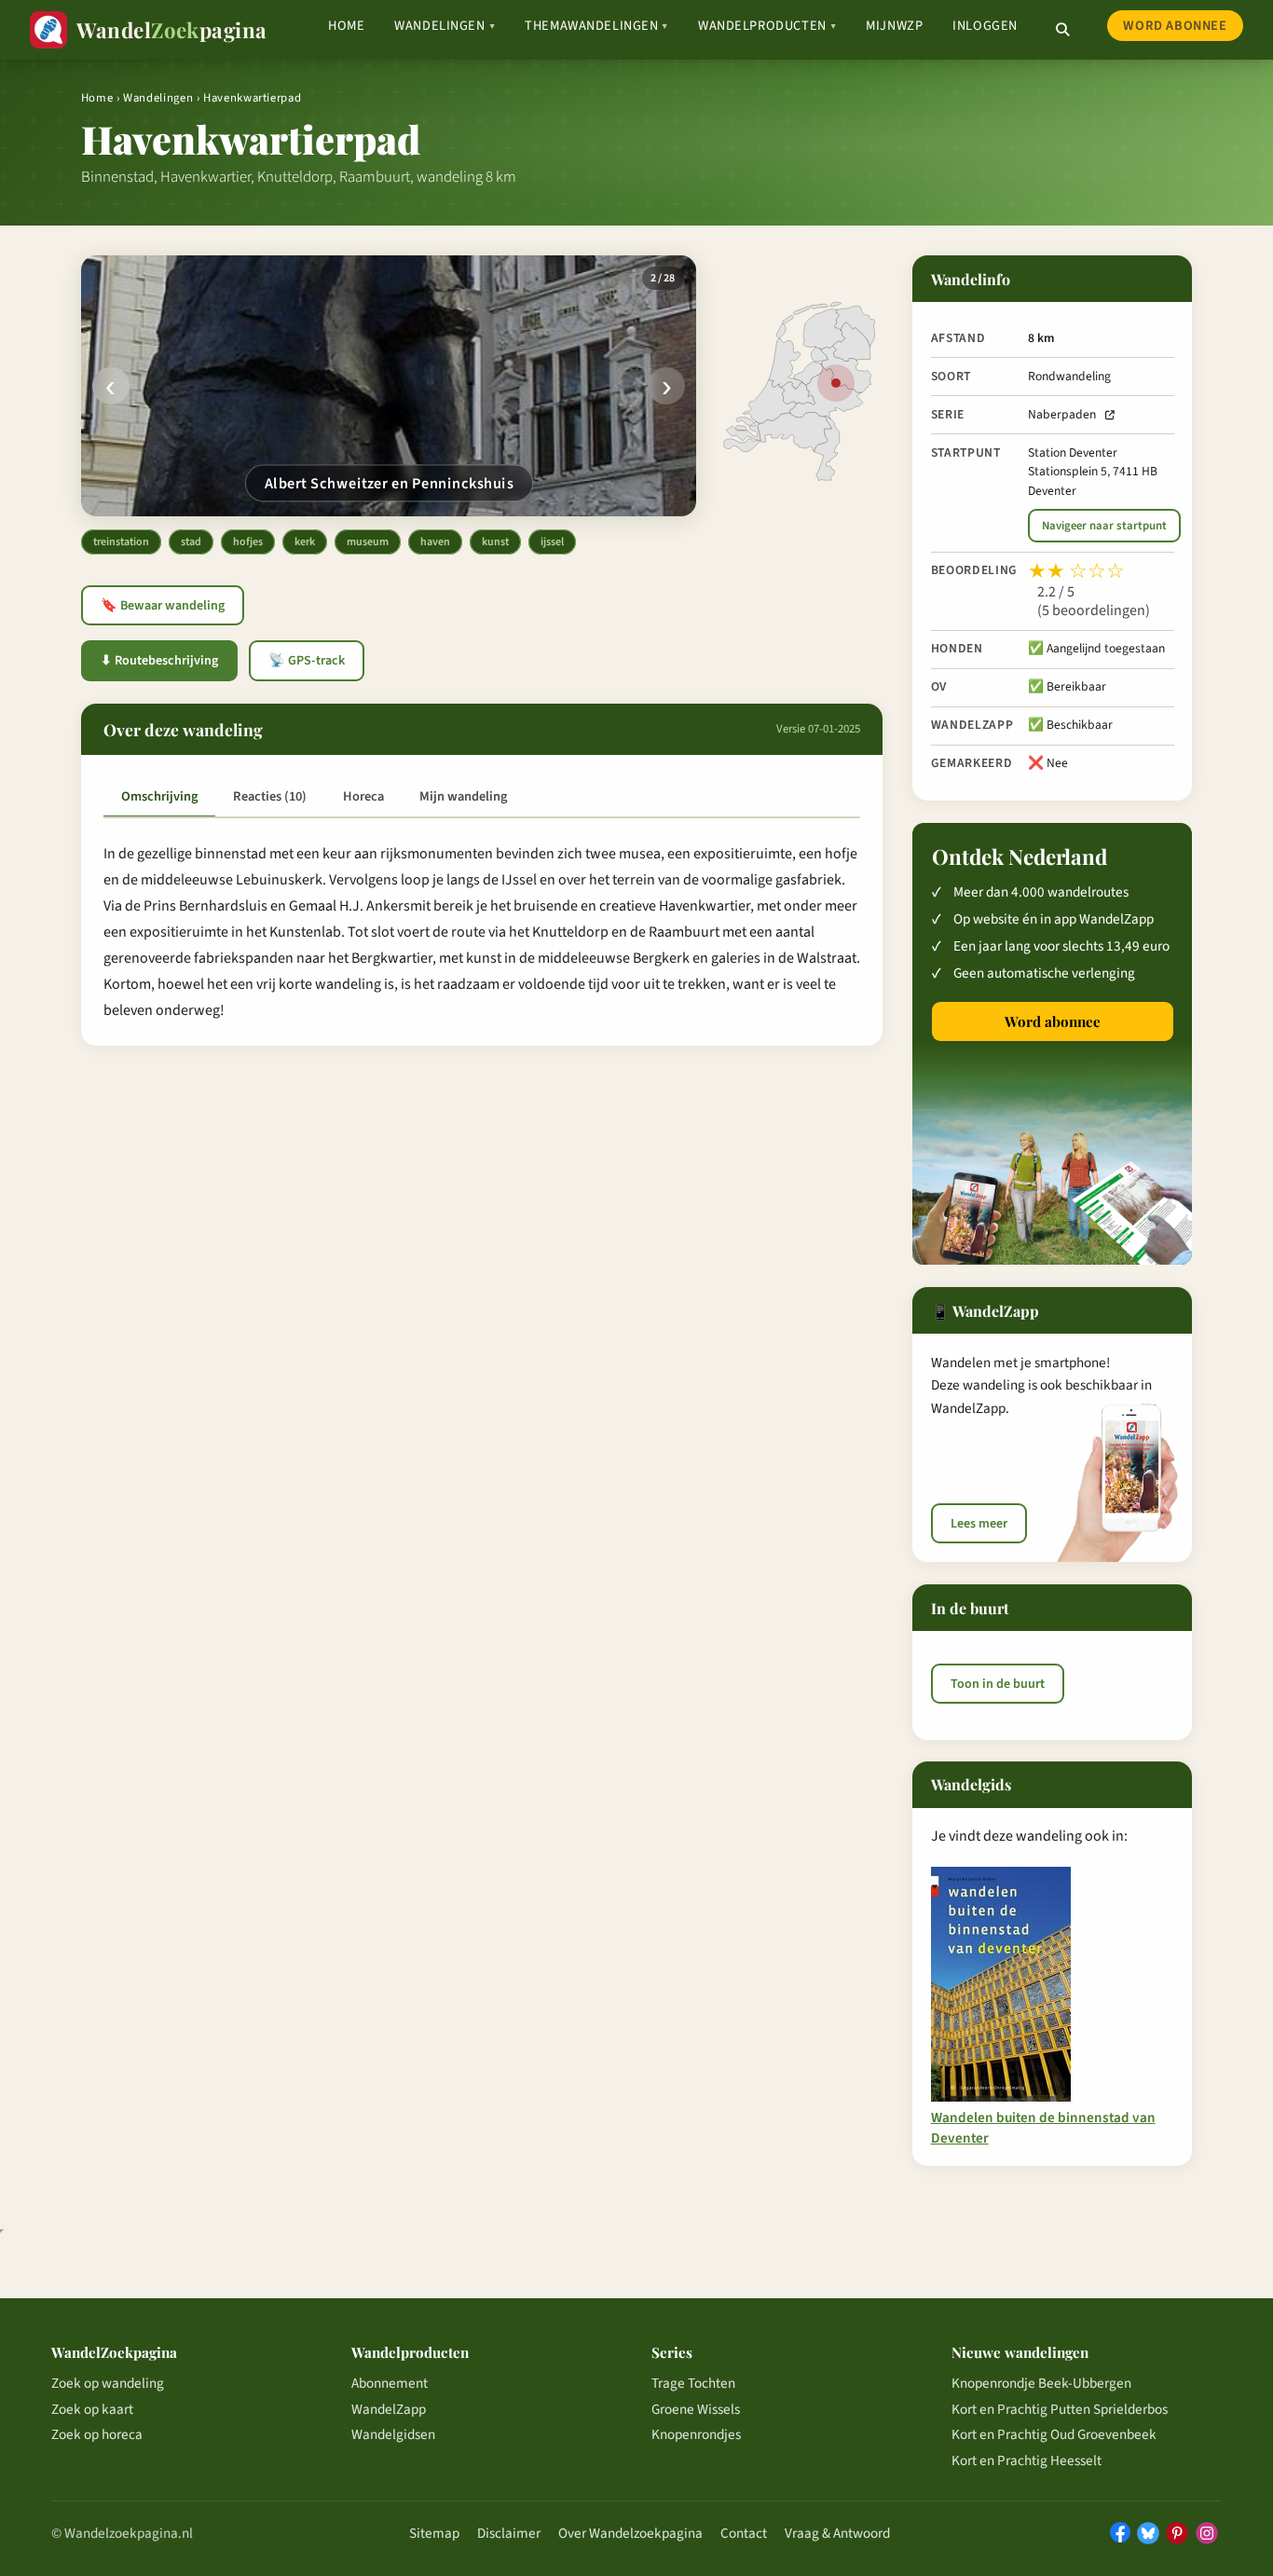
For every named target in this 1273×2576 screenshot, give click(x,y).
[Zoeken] (1062, 30)
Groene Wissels (696, 2409)
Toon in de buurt (998, 1683)
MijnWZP (894, 26)
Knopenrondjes (696, 2434)
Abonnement (390, 2383)
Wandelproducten (767, 26)
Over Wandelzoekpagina (630, 2533)
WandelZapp (389, 2409)
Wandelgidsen (393, 2434)
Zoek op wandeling (108, 2383)
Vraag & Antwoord (837, 2533)
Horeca (363, 796)
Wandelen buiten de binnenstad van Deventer (1043, 2128)
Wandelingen (445, 26)
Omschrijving (159, 796)
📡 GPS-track (307, 661)
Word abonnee (1175, 26)
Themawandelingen (596, 26)
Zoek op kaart (92, 2409)
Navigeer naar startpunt (1104, 526)
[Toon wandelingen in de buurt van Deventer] (836, 383)
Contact (744, 2533)
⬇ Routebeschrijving (159, 661)
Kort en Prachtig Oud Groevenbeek (1054, 2434)
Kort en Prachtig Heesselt (1027, 2460)
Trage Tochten (693, 2383)
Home (346, 26)
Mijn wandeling (463, 796)
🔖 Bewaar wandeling (163, 606)
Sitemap (434, 2533)
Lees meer (979, 1524)
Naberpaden (1062, 414)
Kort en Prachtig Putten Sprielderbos (1060, 2409)
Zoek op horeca (97, 2434)
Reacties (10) (270, 796)
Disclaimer (509, 2533)
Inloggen (985, 26)
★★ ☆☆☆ (1076, 571)
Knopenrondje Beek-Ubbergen (1041, 2383)
